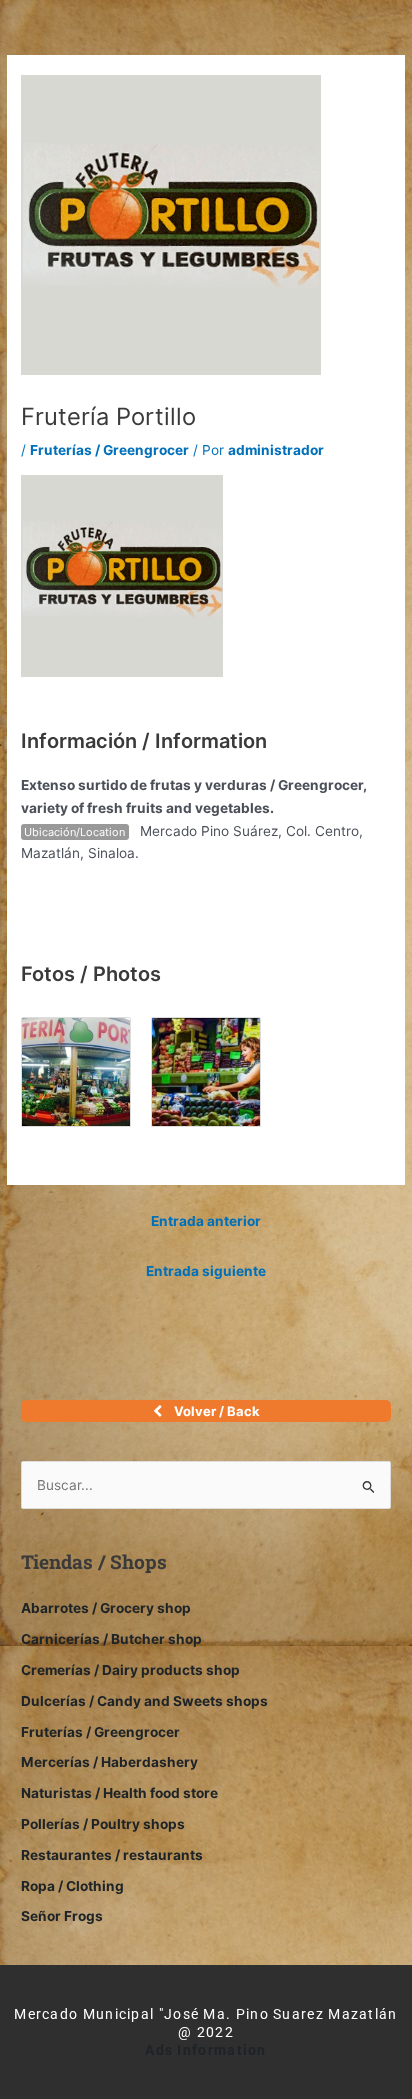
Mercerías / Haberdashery (109, 1762)
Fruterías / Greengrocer (109, 450)
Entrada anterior (206, 1221)
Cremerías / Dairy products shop (130, 1670)
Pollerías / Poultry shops (103, 1824)
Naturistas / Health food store (119, 1793)
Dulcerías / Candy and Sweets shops (144, 1701)
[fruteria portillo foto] (76, 1071)
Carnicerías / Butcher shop (111, 1639)
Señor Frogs (62, 1916)
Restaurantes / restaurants (112, 1855)
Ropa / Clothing (72, 1886)
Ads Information (206, 2050)
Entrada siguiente (206, 1271)
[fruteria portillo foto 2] (206, 1071)
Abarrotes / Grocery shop (106, 1608)
